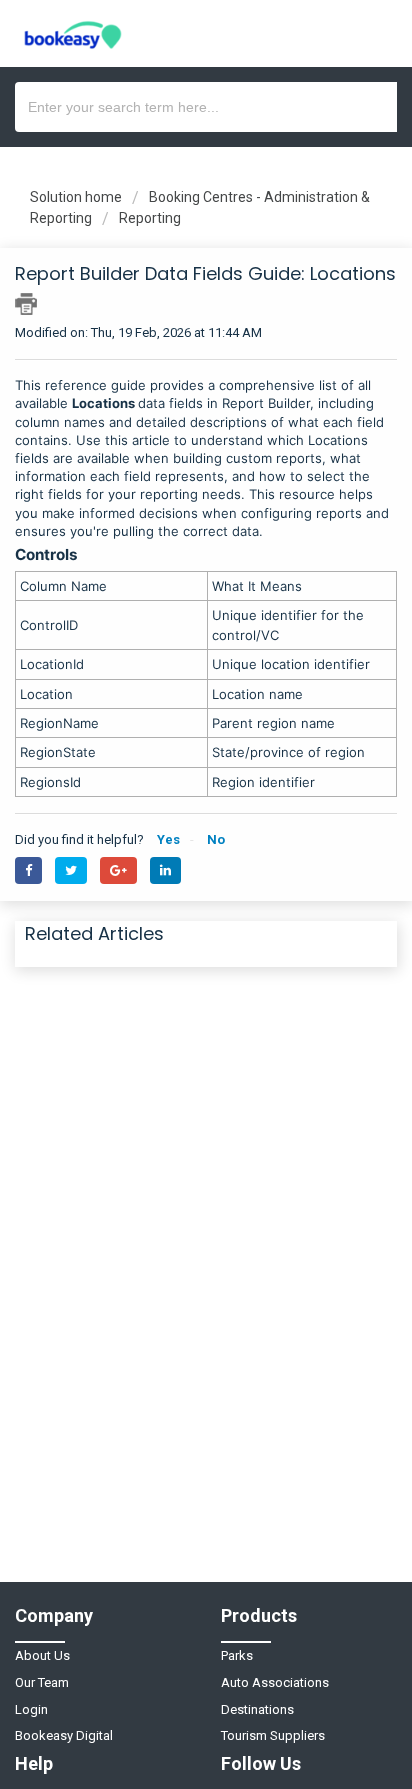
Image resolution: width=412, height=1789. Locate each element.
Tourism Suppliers (273, 1735)
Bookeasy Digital (64, 1735)
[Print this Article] (26, 304)
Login (31, 1709)
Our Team (42, 1682)
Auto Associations (275, 1682)
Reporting (150, 218)
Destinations (257, 1709)
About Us (42, 1655)
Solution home (77, 197)
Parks (237, 1655)
